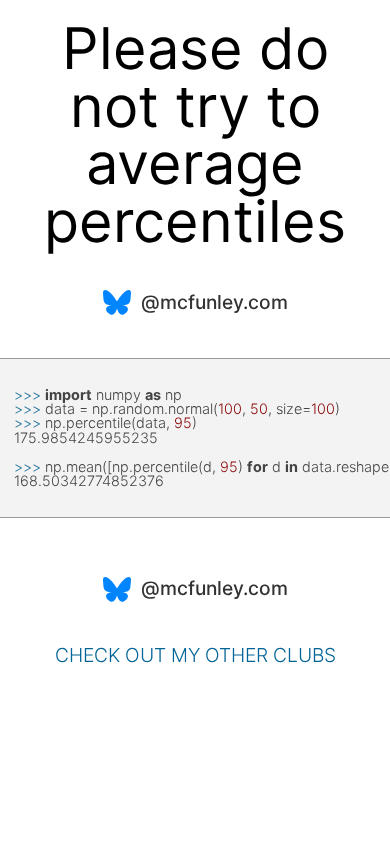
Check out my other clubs (195, 655)
